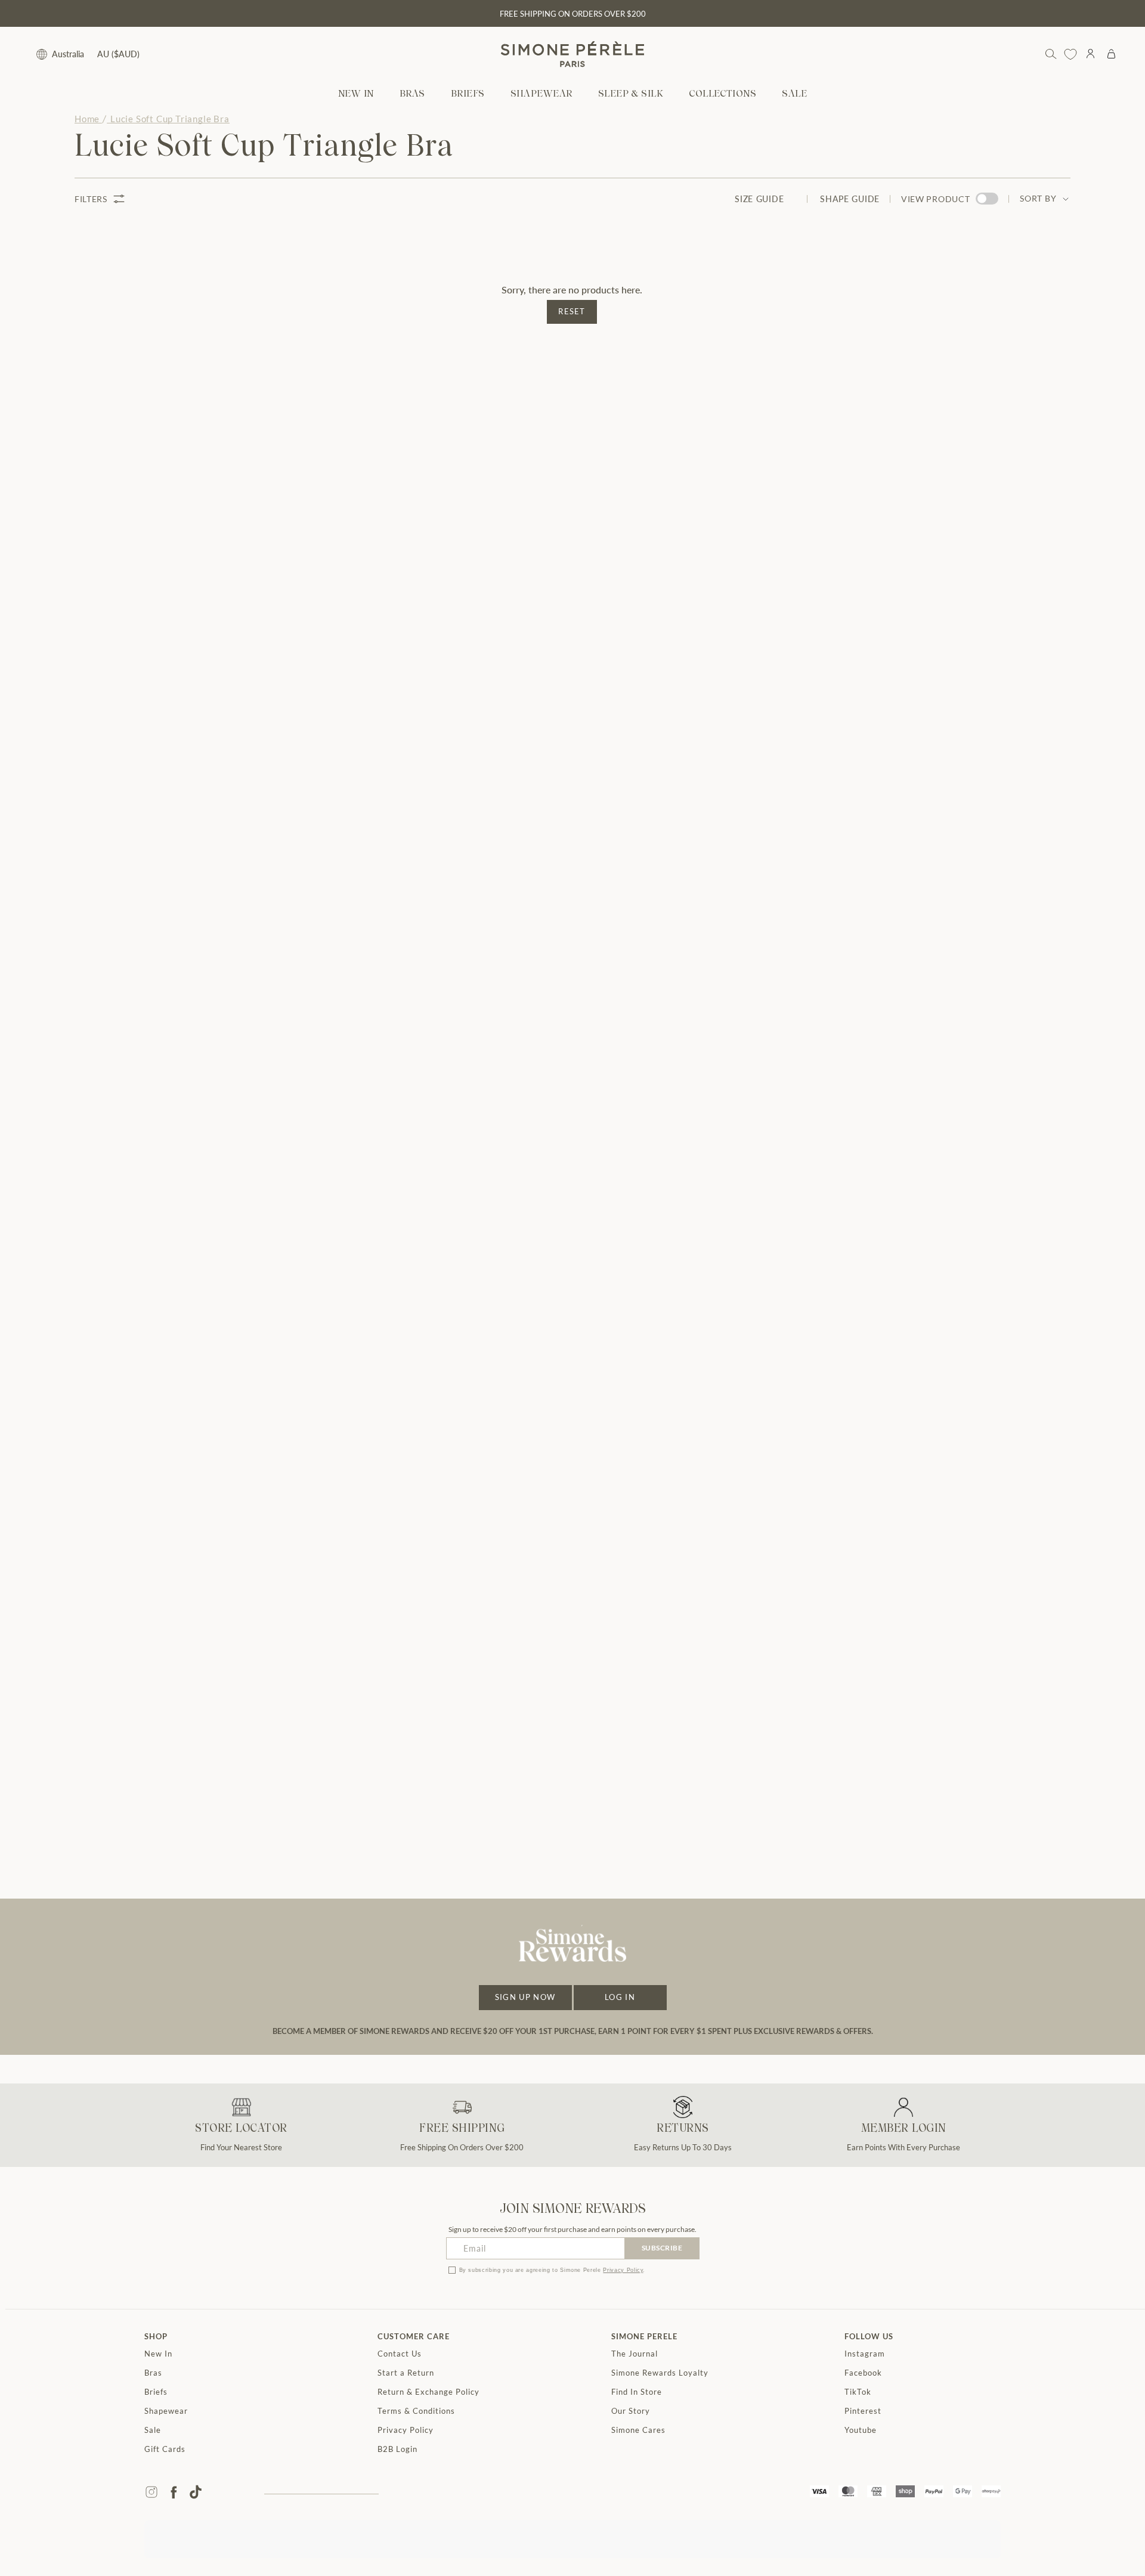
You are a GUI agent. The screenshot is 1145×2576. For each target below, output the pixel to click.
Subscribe (662, 2248)
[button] (412, 95)
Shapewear (166, 2411)
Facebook (863, 2373)
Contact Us (400, 2354)
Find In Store (637, 2392)
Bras (153, 2373)
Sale (153, 2430)
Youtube (861, 2430)
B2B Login (397, 2449)
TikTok (858, 2392)
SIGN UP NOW (525, 1997)
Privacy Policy (623, 2270)
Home (87, 119)
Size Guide (759, 199)
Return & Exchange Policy (428, 2392)
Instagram (865, 2354)
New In (158, 2354)
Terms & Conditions (416, 2411)
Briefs (156, 2392)
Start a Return (406, 2373)
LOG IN (620, 1997)
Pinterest (863, 2411)
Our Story (631, 2411)
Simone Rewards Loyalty (660, 2373)
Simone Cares (638, 2430)
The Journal (635, 2354)
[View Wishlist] (1070, 54)
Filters (91, 199)
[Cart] (1111, 54)
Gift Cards (165, 2449)
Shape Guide (850, 199)
